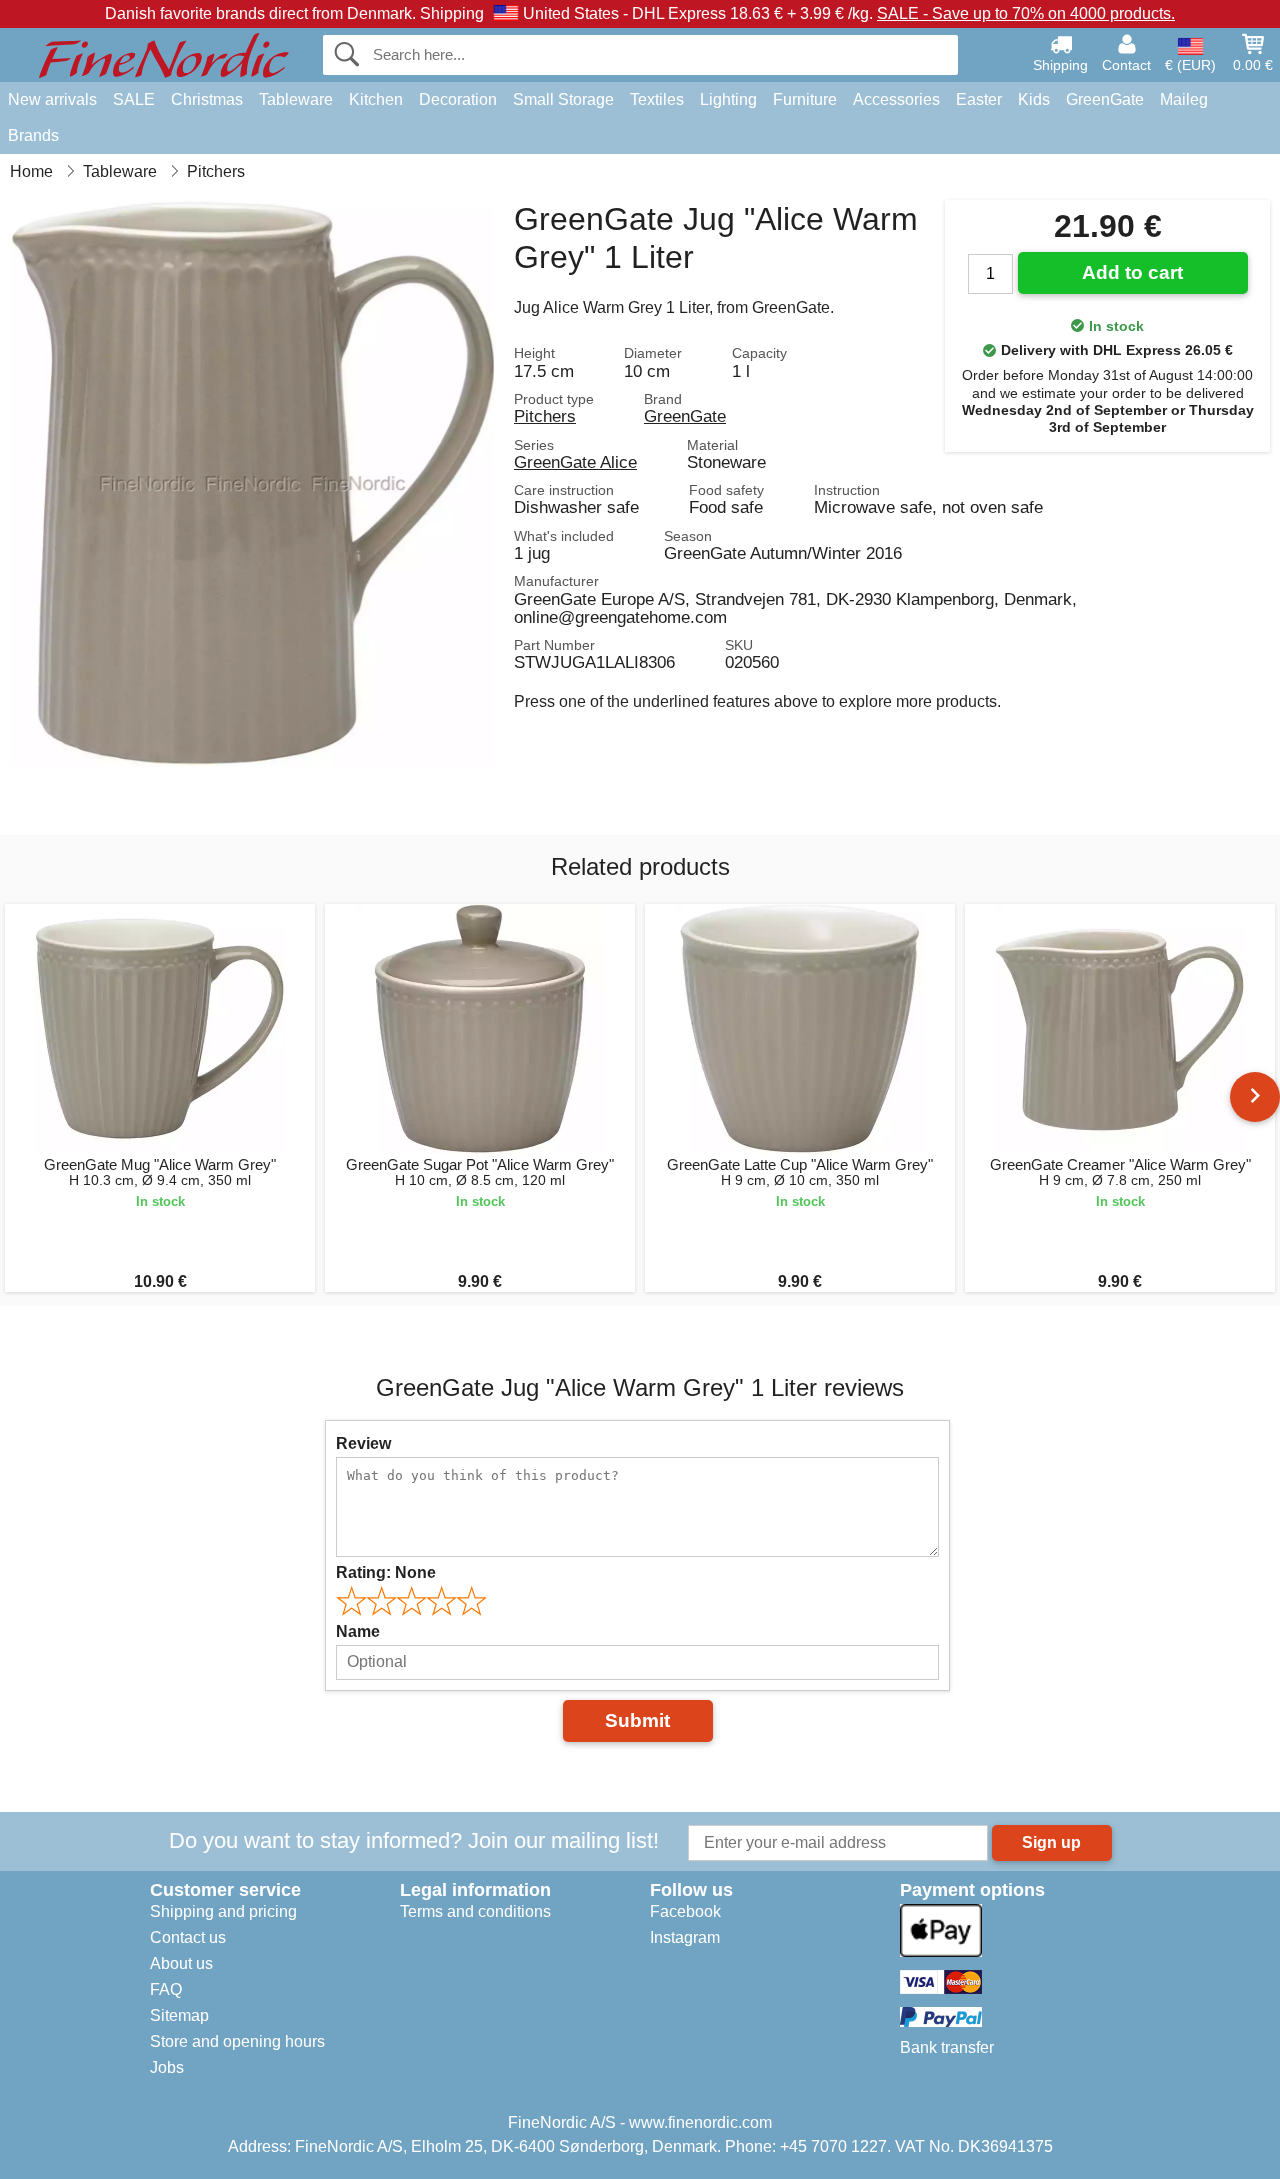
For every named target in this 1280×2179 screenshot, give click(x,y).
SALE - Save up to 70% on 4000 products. (1026, 13)
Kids (1034, 99)
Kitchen (376, 99)
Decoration (458, 99)
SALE (134, 99)
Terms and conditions (475, 1911)
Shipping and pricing (223, 1911)
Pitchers (545, 416)
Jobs (167, 2067)
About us (181, 1963)
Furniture (805, 99)
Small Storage (563, 99)
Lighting (728, 99)
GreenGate (1105, 99)
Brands (33, 135)
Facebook (685, 1911)
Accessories (896, 99)
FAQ (166, 1989)
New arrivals (52, 99)
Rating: (386, 1572)
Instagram (685, 1937)
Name (358, 1631)
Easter (979, 99)
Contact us (188, 1937)
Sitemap (179, 2015)
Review (363, 1443)
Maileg (1184, 99)
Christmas (207, 99)
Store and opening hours (237, 2041)
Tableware (296, 99)
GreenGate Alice (575, 462)
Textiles (657, 99)
